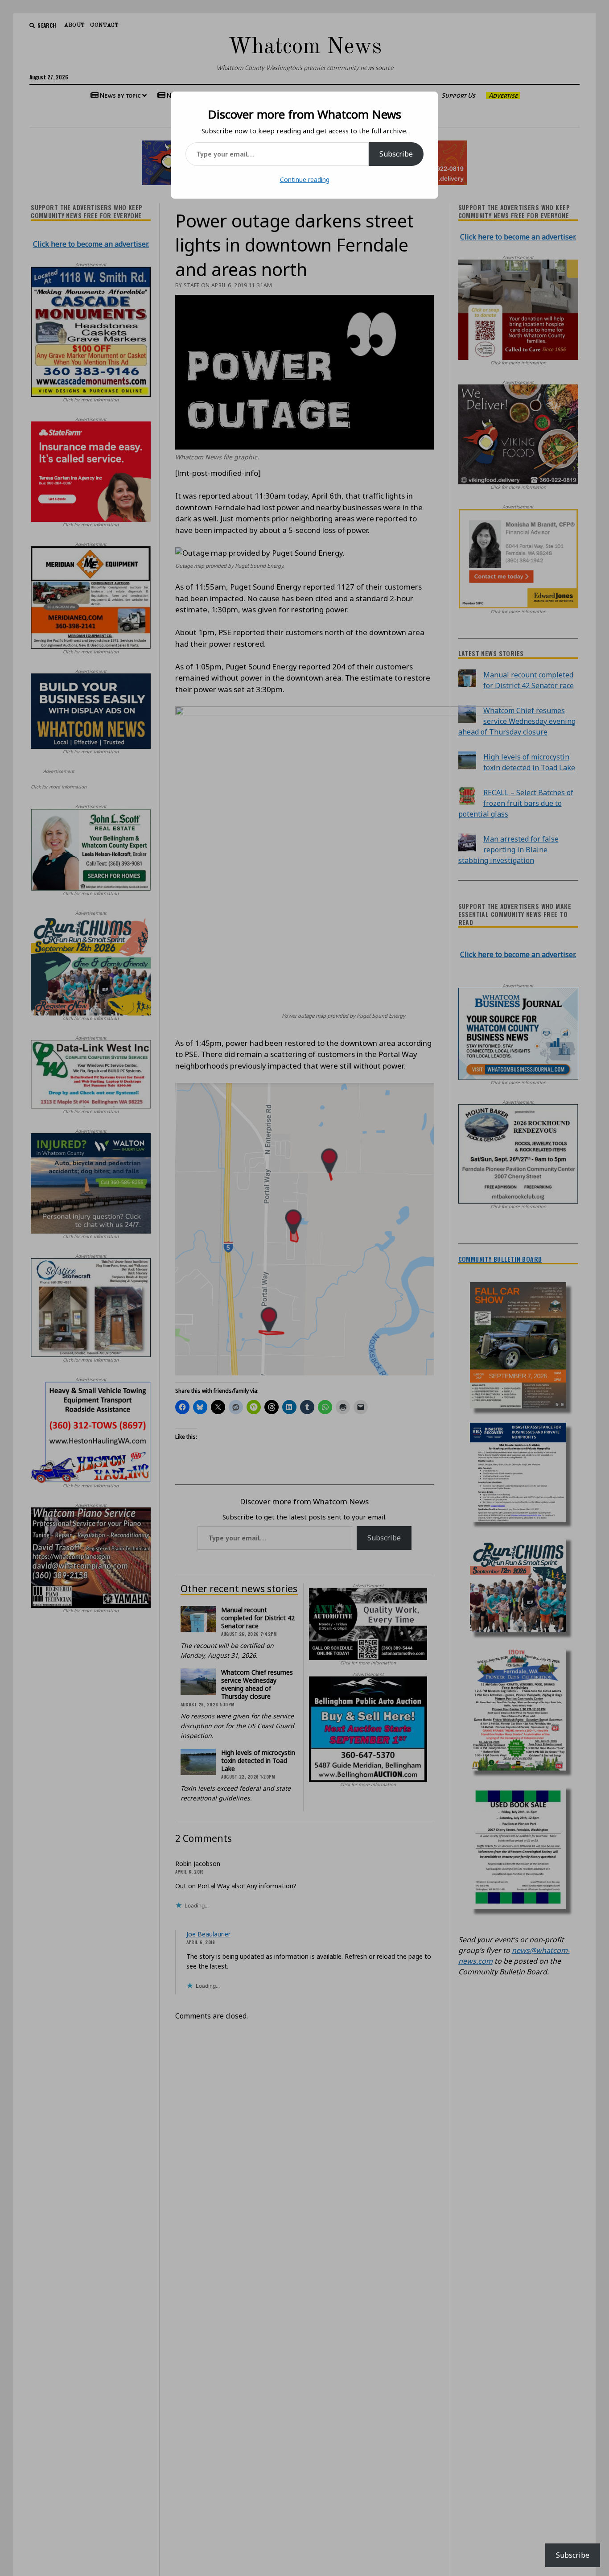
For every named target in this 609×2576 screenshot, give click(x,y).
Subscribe (396, 154)
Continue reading (305, 180)
